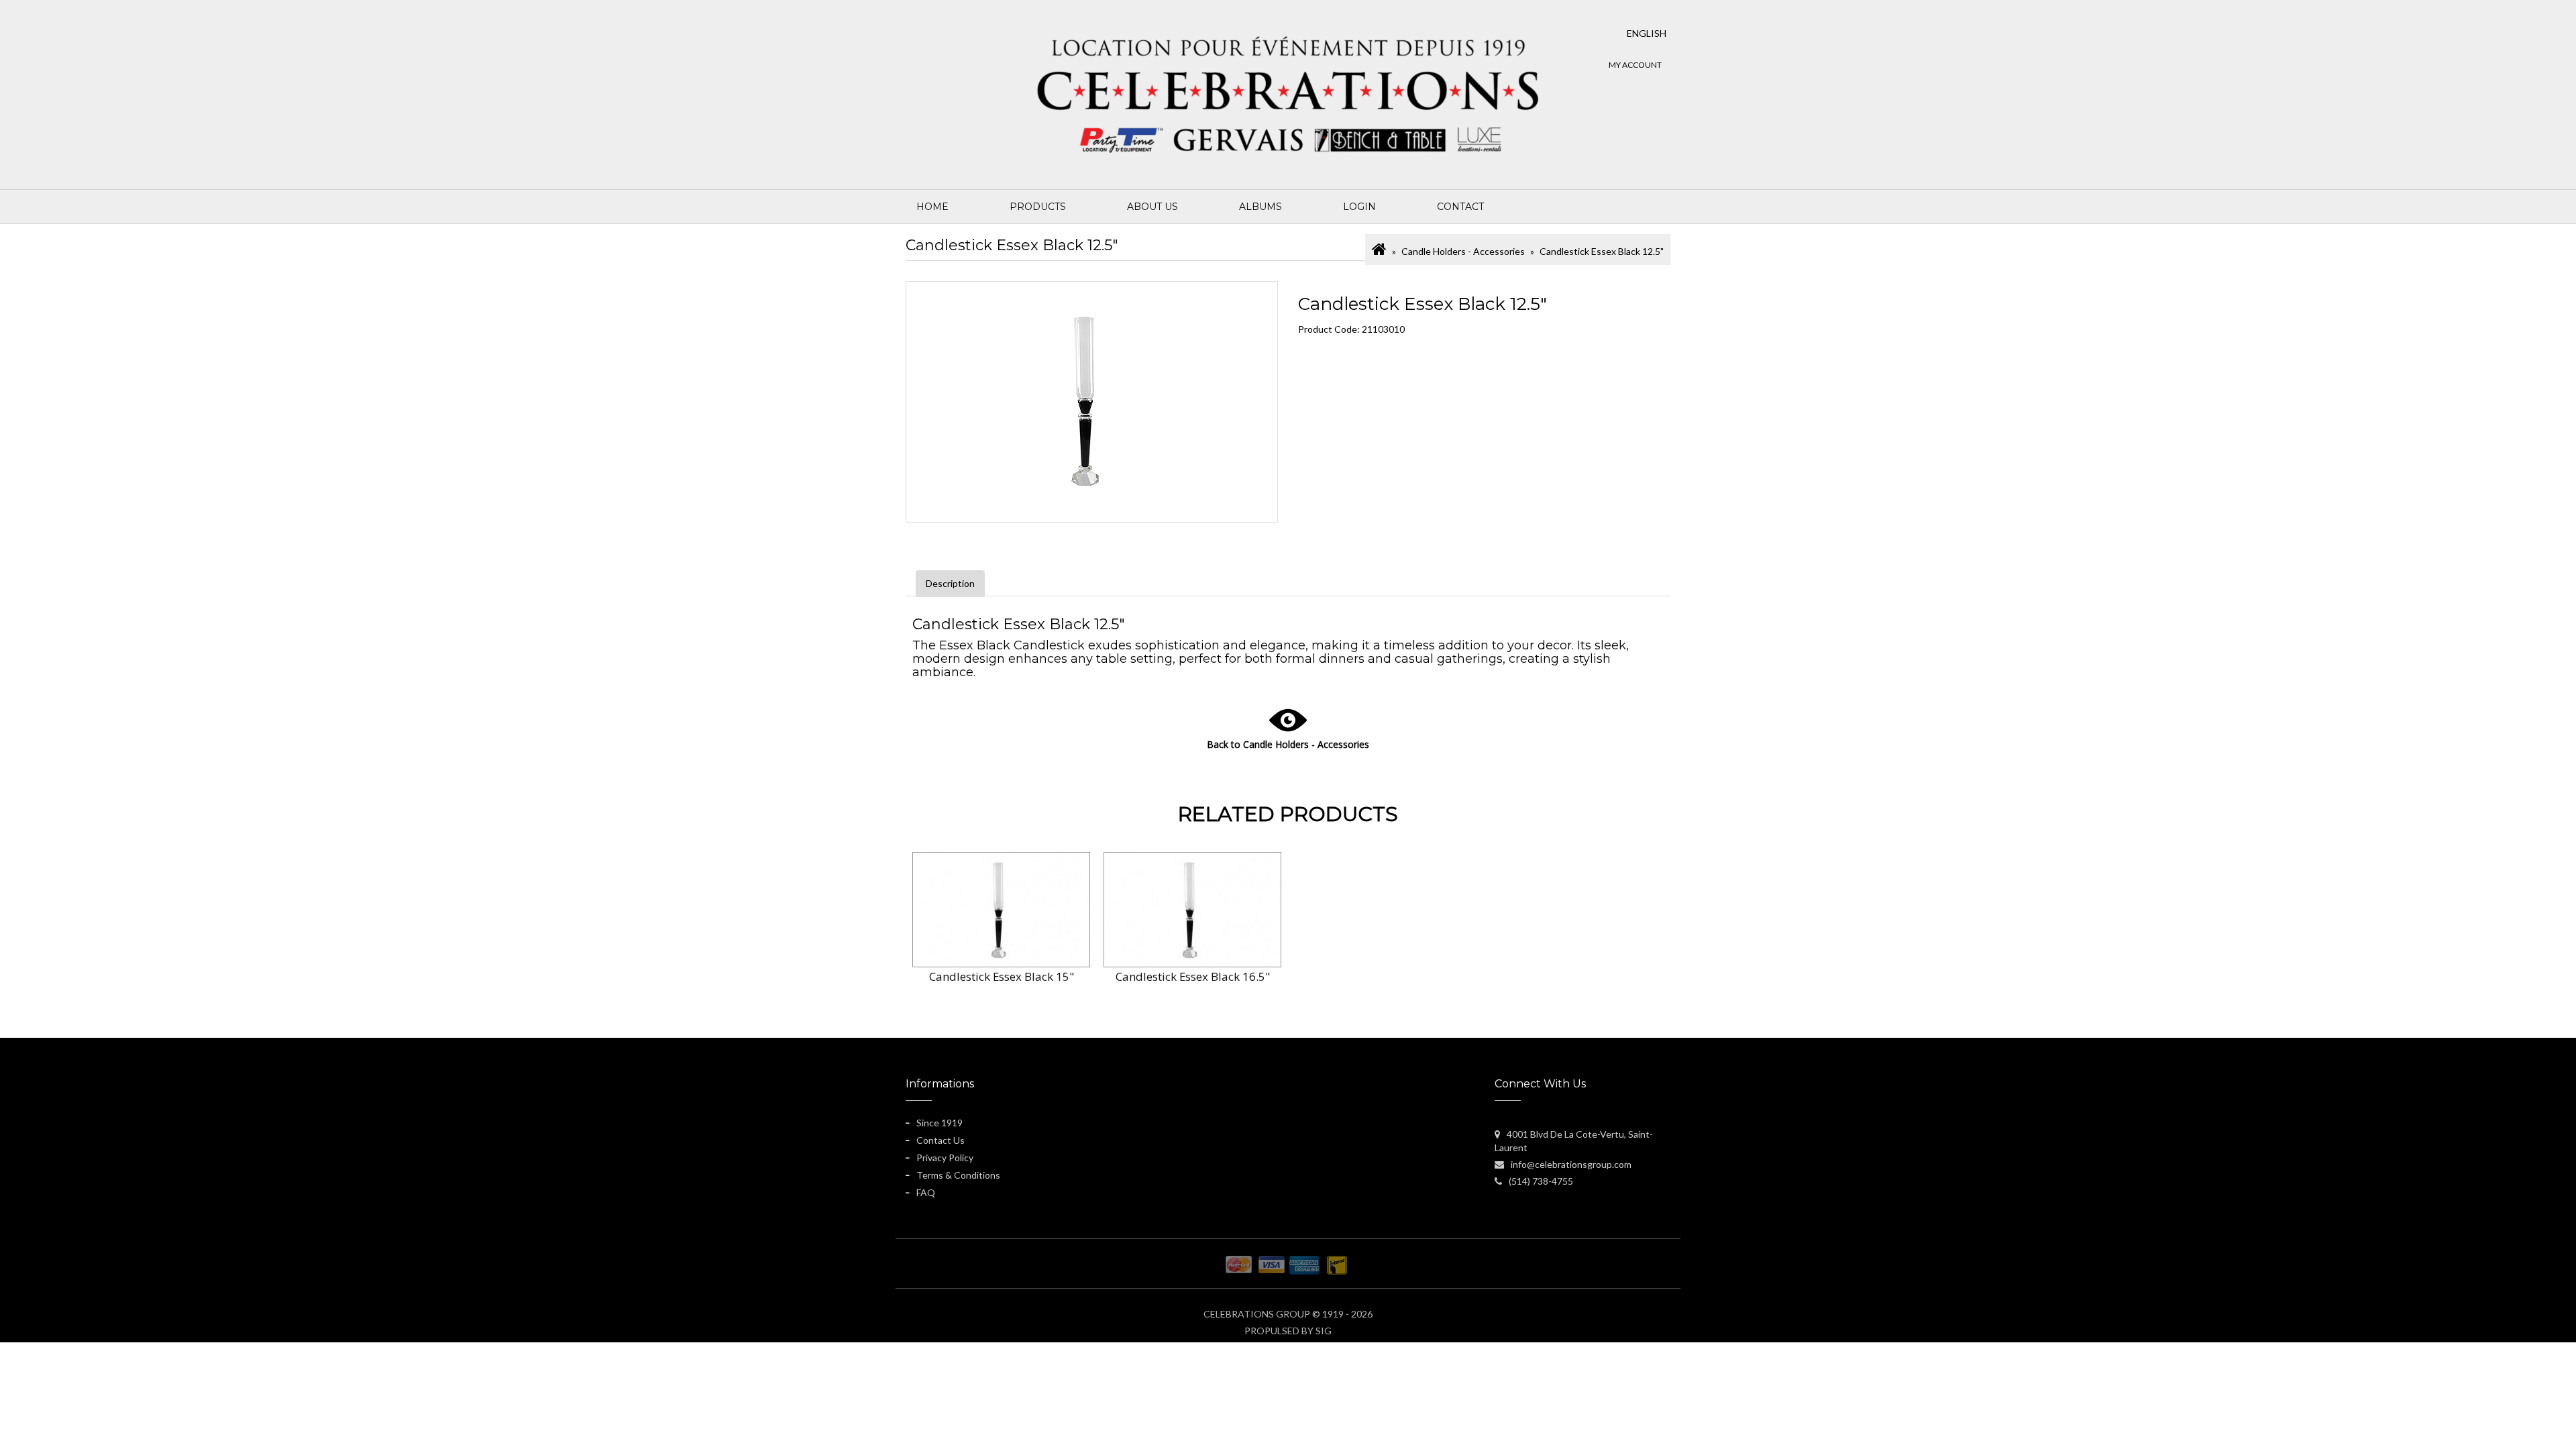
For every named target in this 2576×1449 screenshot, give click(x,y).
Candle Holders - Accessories (1463, 251)
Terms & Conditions (958, 1175)
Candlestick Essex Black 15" (1002, 976)
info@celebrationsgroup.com (1571, 1164)
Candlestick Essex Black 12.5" (1602, 251)
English (1647, 33)
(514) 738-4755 (1541, 1181)
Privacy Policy (945, 1158)
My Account (1635, 65)
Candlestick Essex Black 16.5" (1193, 976)
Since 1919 (940, 1123)
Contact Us (941, 1140)
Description (950, 583)
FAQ (926, 1192)
